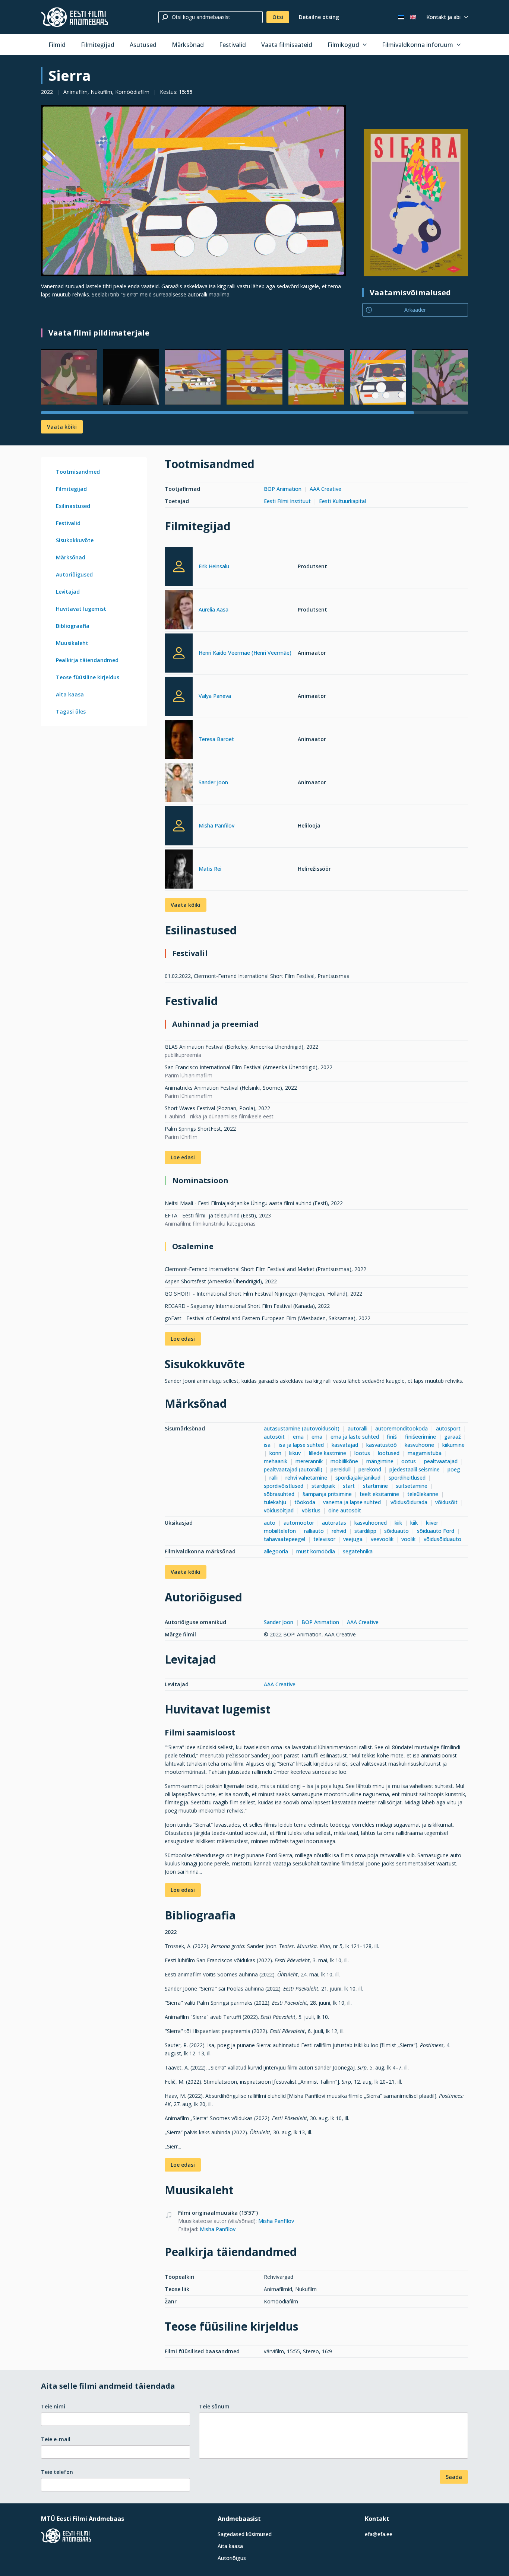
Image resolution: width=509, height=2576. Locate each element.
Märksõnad (188, 45)
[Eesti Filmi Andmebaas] (75, 17)
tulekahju (275, 1502)
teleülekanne (423, 1494)
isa (267, 1445)
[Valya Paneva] (179, 696)
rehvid (339, 1531)
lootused (389, 1453)
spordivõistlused (284, 1486)
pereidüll (341, 1469)
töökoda (305, 1502)
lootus (362, 1453)
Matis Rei (210, 869)
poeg (455, 1469)
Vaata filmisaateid (287, 45)
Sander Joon (213, 782)
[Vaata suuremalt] (193, 191)
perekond (370, 1469)
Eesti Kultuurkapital (342, 501)
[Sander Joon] (179, 784)
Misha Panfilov (216, 825)
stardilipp (365, 1531)
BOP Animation (283, 489)
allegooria (276, 1551)
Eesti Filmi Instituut (287, 501)
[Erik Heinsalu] (179, 567)
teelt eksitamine (379, 1494)
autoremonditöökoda (401, 1428)
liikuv (295, 1453)
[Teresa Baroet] (179, 741)
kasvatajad (345, 1445)
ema (298, 1437)
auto (270, 1523)
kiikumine (453, 1445)
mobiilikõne (344, 1461)
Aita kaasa (70, 694)
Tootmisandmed (78, 472)
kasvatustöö (382, 1445)
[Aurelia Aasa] (179, 611)
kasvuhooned (371, 1523)
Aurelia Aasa (214, 609)
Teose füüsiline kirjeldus (88, 677)
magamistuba (425, 1453)
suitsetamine (412, 1486)
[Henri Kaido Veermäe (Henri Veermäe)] (179, 653)
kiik (398, 1523)
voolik (408, 1539)
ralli (274, 1478)
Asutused (143, 45)
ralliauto (314, 1531)
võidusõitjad (279, 1510)
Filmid (57, 45)
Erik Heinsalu (214, 566)
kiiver (432, 1523)
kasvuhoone (419, 1445)
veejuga (353, 1539)
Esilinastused (73, 506)
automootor (299, 1523)
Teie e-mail (56, 2439)
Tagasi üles (71, 712)
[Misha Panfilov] (179, 826)
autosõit (274, 1437)
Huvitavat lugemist (81, 609)
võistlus (311, 1510)
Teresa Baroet (216, 739)
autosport (448, 1428)
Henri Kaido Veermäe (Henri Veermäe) (245, 653)
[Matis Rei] (179, 870)
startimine (375, 1486)
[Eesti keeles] (401, 17)
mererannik (309, 1461)
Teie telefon (57, 2472)
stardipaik (323, 1486)
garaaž (453, 1437)
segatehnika (358, 1551)
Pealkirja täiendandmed (87, 660)
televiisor (324, 1539)
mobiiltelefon (280, 1531)
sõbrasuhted (280, 1494)
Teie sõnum (214, 2406)
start (349, 1486)
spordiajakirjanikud (358, 1478)
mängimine (380, 1461)
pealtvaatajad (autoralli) (293, 1469)
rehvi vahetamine (306, 1478)
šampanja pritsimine (327, 1494)
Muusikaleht (72, 643)
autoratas (334, 1523)
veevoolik (382, 1539)
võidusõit (446, 1502)
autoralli (358, 1428)
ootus (409, 1461)
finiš (392, 1437)
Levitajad (68, 592)
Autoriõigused (74, 574)
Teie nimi (53, 2406)
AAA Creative (325, 489)
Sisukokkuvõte (75, 540)
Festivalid (233, 45)
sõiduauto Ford (436, 1531)
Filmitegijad (98, 45)
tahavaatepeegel (284, 1539)
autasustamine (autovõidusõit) (302, 1428)
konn (275, 1453)
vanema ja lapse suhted (353, 1502)
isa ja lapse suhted (301, 1445)
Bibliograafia (73, 626)
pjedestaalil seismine (415, 1469)
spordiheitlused (407, 1478)
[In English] (413, 17)
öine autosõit (345, 1510)
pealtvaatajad (441, 1461)
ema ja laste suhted (355, 1437)
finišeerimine (421, 1437)
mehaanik (276, 1461)
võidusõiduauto (442, 1539)
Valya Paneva (215, 696)
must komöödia (316, 1551)
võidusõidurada (409, 1502)
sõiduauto (396, 1531)
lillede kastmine (328, 1453)
